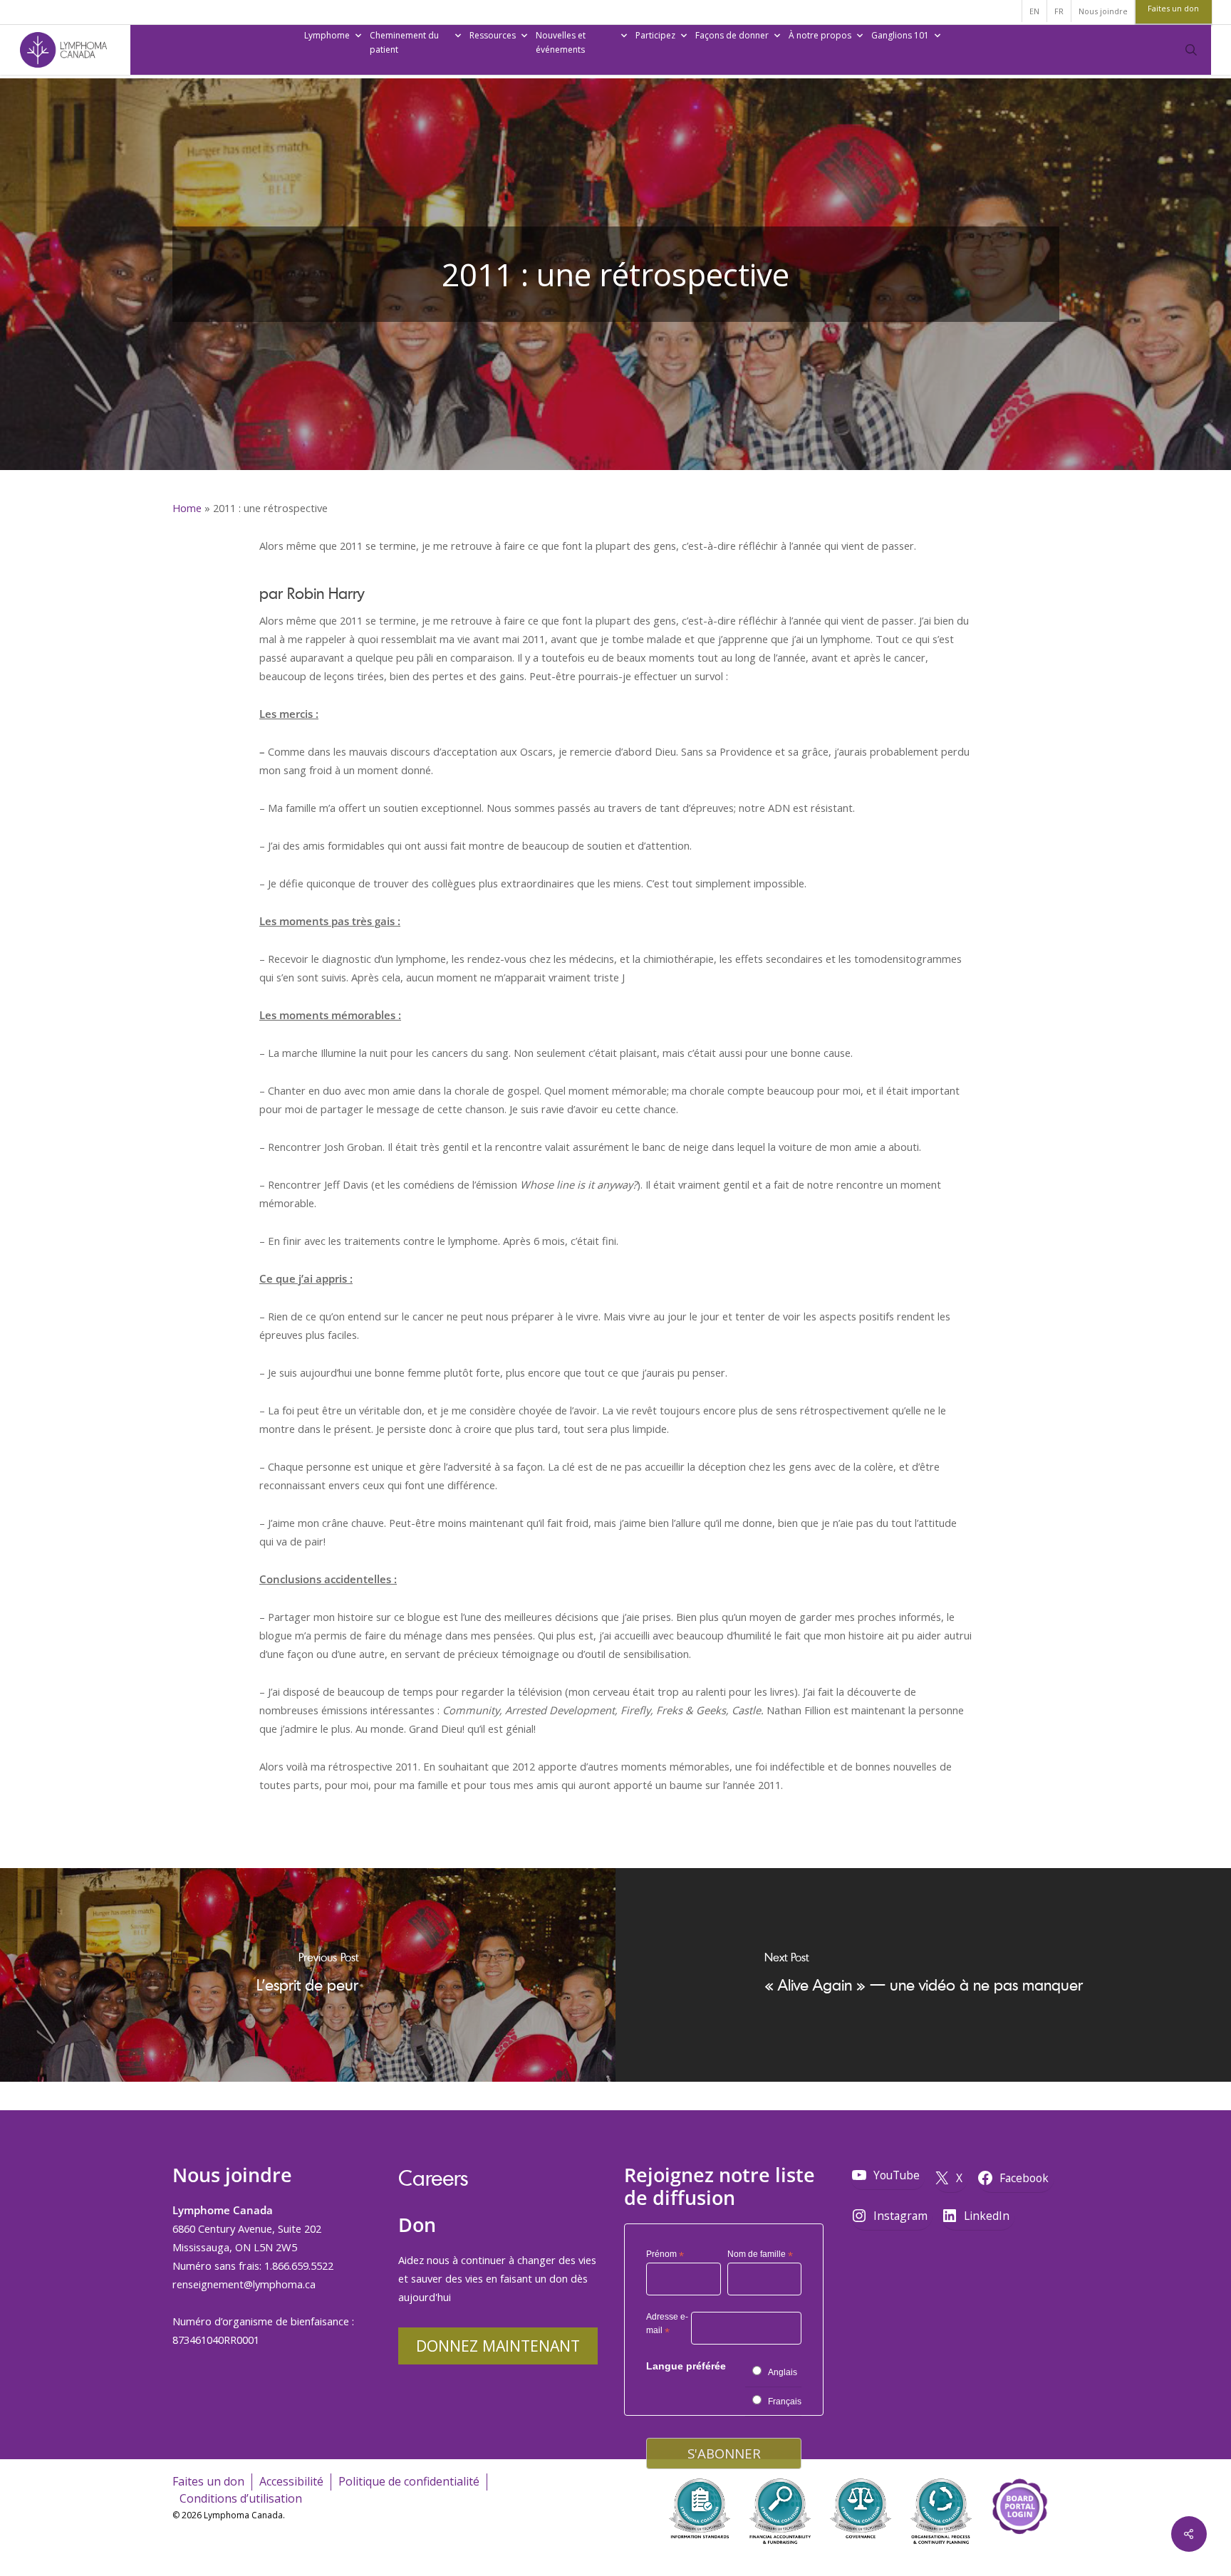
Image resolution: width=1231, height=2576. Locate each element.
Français (785, 2402)
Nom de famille (760, 2255)
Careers (433, 2178)
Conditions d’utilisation (241, 2498)
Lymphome (327, 35)
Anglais (783, 2372)
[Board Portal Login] (1019, 2554)
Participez (655, 35)
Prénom (665, 2255)
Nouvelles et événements (561, 42)
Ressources (493, 35)
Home (187, 508)
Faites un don (208, 2481)
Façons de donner (732, 35)
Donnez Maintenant (498, 2346)
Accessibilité (291, 2481)
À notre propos (820, 35)
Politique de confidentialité (409, 2481)
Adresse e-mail (667, 2326)
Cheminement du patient (404, 42)
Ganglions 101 (900, 35)
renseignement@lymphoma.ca (244, 2284)
